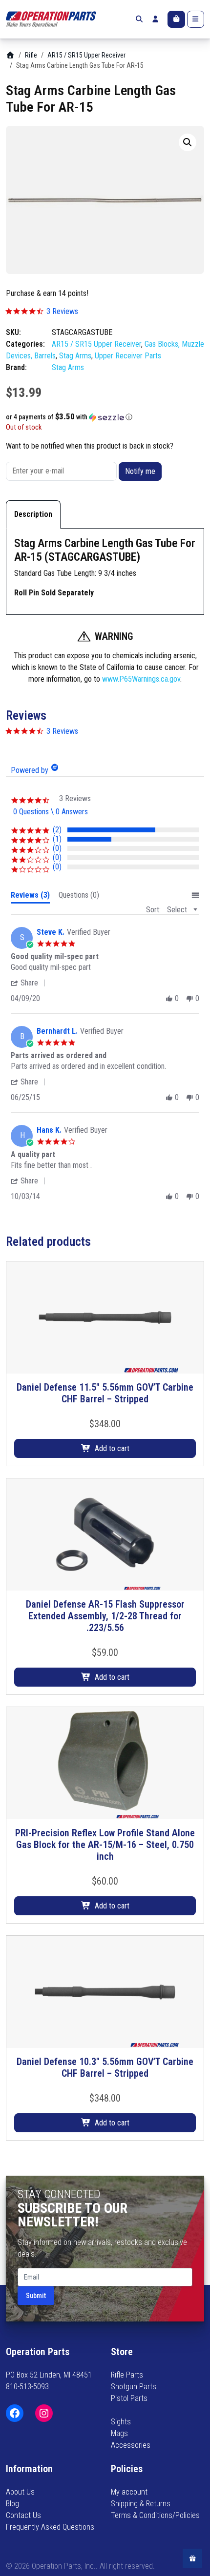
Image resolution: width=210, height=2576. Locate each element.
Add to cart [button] (112, 1448)
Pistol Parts (129, 2398)
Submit (36, 2296)
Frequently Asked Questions (50, 2527)
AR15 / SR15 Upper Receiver (86, 55)
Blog (12, 2504)
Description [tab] (33, 514)
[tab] (30, 897)
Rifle (31, 55)
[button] (188, 142)
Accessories (131, 2445)
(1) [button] (57, 839)
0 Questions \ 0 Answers (51, 812)
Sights (121, 2422)
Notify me (140, 471)
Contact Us (23, 2515)
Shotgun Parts (134, 2387)
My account (129, 2492)
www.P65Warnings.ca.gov (141, 679)
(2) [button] (57, 830)
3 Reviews (62, 311)
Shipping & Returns (141, 2504)
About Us (20, 2492)
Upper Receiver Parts (128, 356)
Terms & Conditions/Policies (155, 2515)
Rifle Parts (127, 2375)
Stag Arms (75, 356)
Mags (119, 2433)
